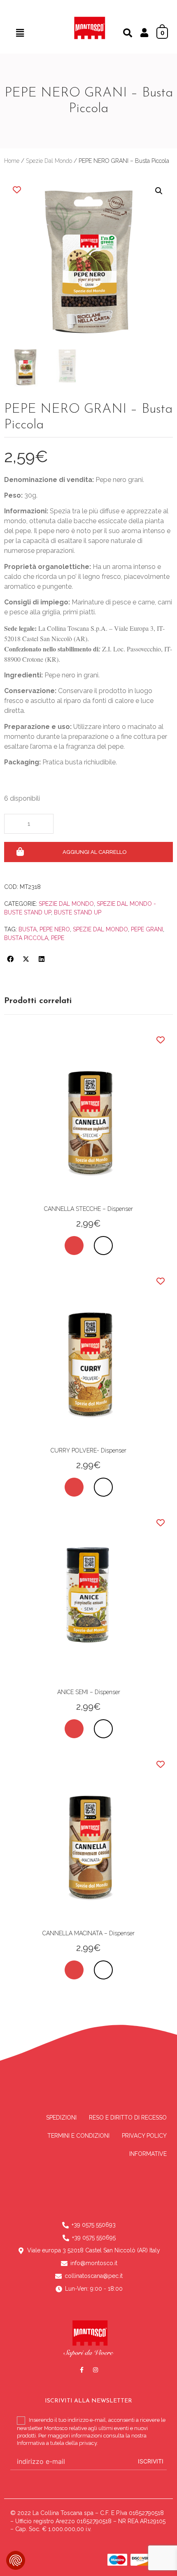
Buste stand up (78, 912)
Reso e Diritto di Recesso (128, 2118)
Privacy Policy (144, 2136)
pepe (58, 938)
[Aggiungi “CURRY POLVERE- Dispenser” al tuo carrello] (74, 1487)
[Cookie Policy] (16, 2560)
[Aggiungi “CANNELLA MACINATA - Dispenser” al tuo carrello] (74, 1970)
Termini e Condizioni (78, 2136)
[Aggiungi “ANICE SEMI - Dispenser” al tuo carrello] (74, 1729)
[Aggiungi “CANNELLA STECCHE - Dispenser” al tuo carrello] (74, 1246)
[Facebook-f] (82, 2370)
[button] (20, 33)
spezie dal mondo (100, 929)
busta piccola (26, 938)
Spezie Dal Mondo (49, 161)
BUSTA (28, 929)
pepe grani (147, 929)
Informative (148, 2154)
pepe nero (55, 929)
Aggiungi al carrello (95, 852)
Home (12, 161)
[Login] (144, 34)
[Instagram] (95, 2370)
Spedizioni (61, 2118)
